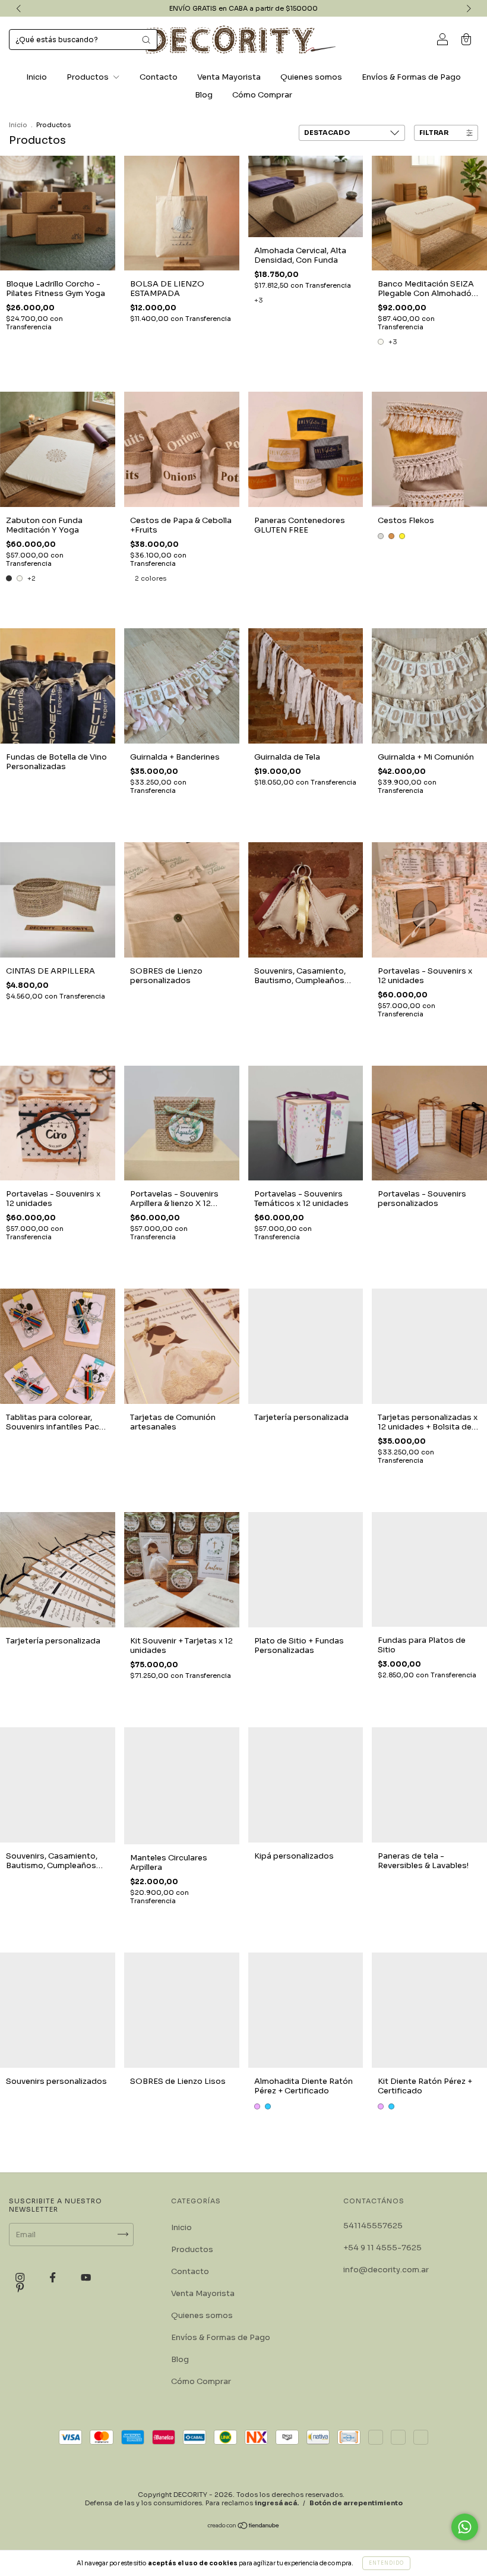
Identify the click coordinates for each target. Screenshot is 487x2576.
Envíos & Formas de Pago (411, 77)
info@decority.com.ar (386, 2270)
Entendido (386, 2563)
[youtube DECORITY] (86, 2277)
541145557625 (373, 2226)
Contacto (159, 77)
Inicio (37, 77)
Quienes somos (311, 77)
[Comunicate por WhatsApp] (465, 2527)
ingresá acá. (277, 2503)
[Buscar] (146, 40)
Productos (88, 77)
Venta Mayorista (229, 77)
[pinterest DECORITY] (20, 2288)
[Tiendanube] (244, 2527)
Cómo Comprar (262, 95)
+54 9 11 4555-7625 (382, 2248)
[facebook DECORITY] (53, 2277)
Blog (204, 95)
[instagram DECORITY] (21, 2277)
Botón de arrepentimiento (356, 2503)
